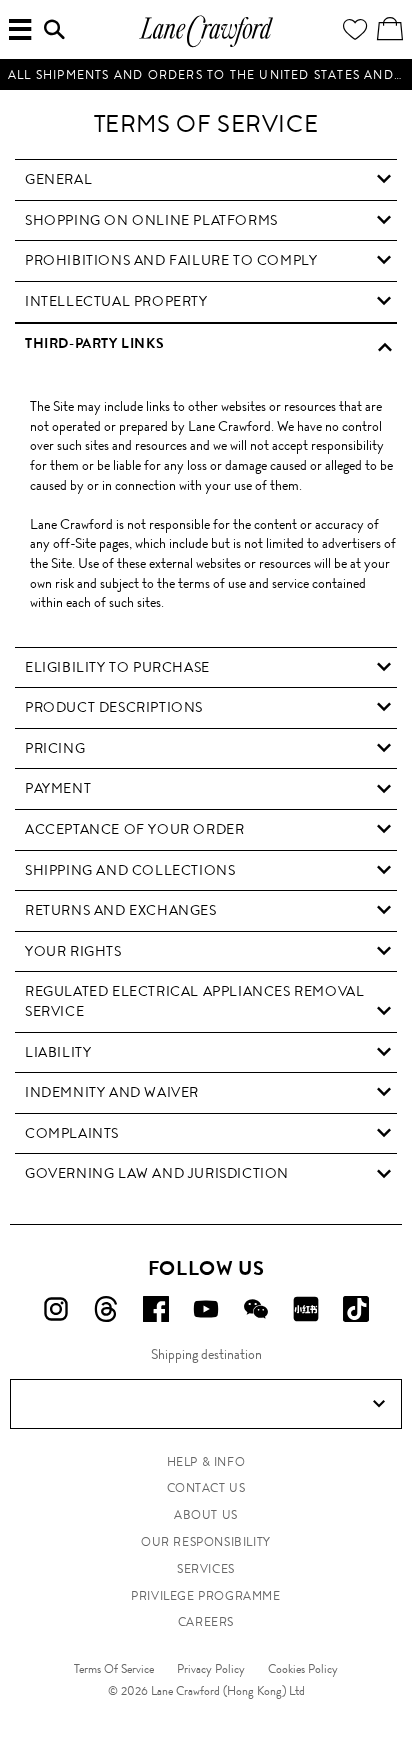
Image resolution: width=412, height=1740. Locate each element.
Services (206, 1569)
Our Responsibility (206, 1542)
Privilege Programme (205, 1596)
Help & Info (206, 1462)
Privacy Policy (211, 1669)
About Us (206, 1515)
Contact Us (206, 1488)
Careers (206, 1622)
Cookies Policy (303, 1669)
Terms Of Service (114, 1669)
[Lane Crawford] (206, 44)
